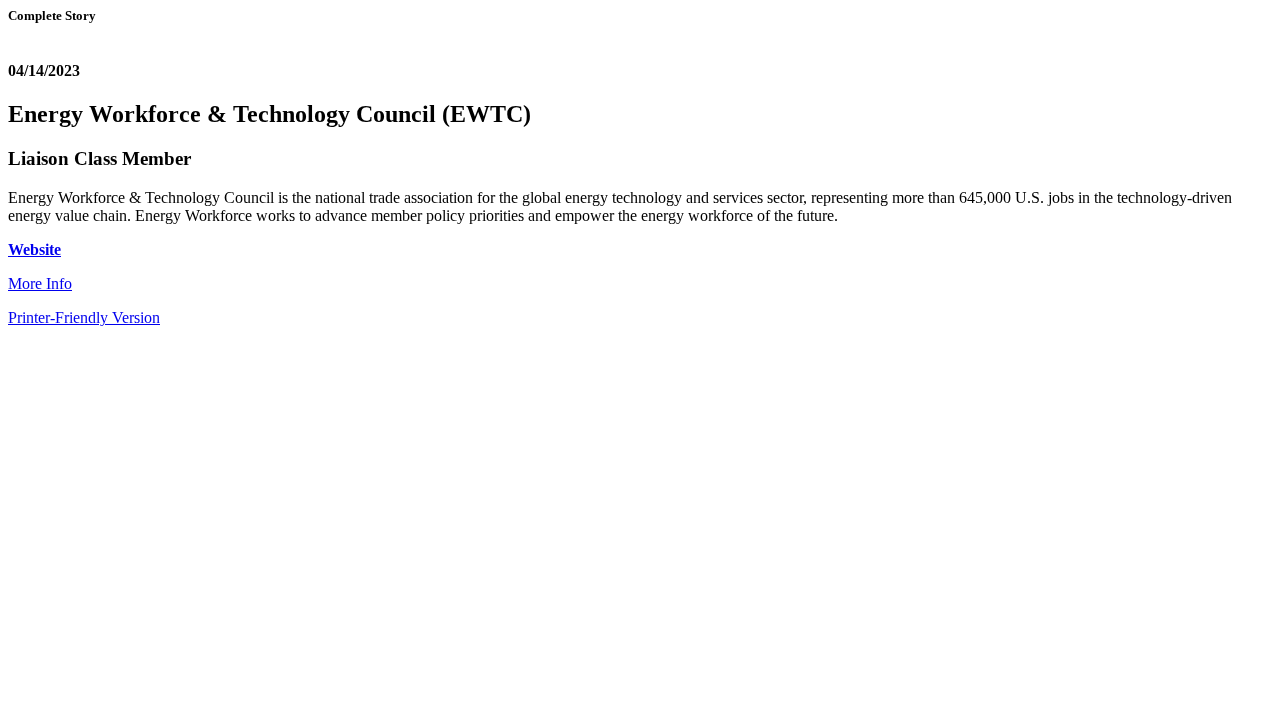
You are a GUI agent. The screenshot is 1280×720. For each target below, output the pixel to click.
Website (34, 249)
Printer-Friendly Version (84, 317)
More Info (40, 283)
